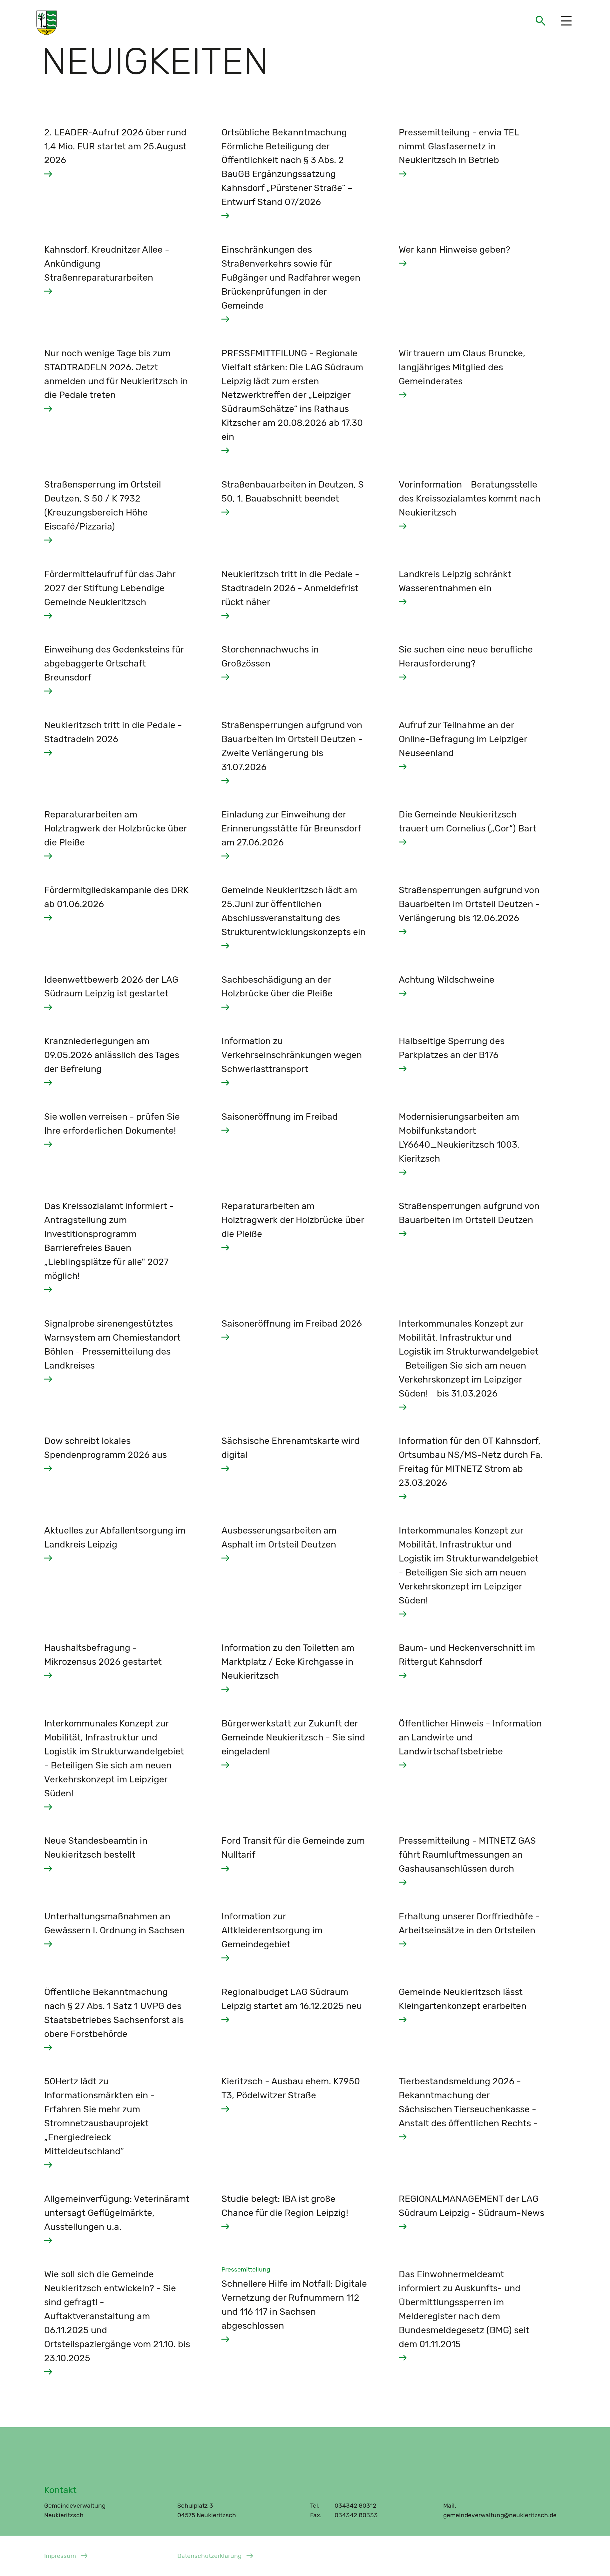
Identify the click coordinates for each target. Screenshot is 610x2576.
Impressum (60, 2556)
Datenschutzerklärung (209, 2556)
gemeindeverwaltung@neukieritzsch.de (500, 2515)
